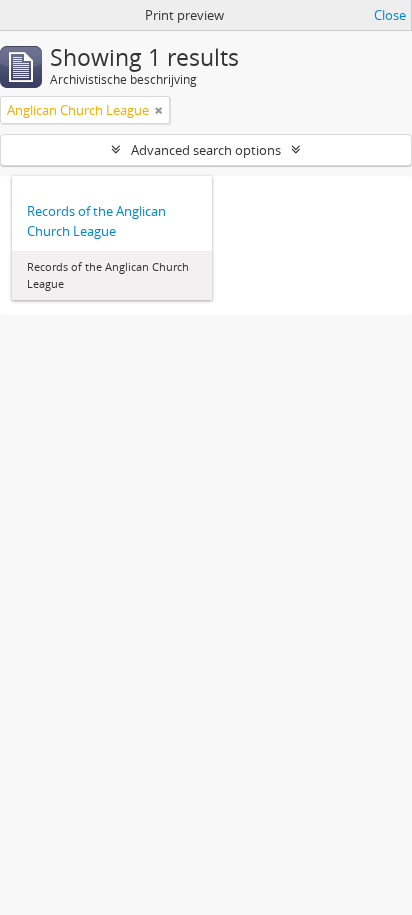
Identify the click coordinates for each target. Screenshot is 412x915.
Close (390, 15)
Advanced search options (206, 150)
